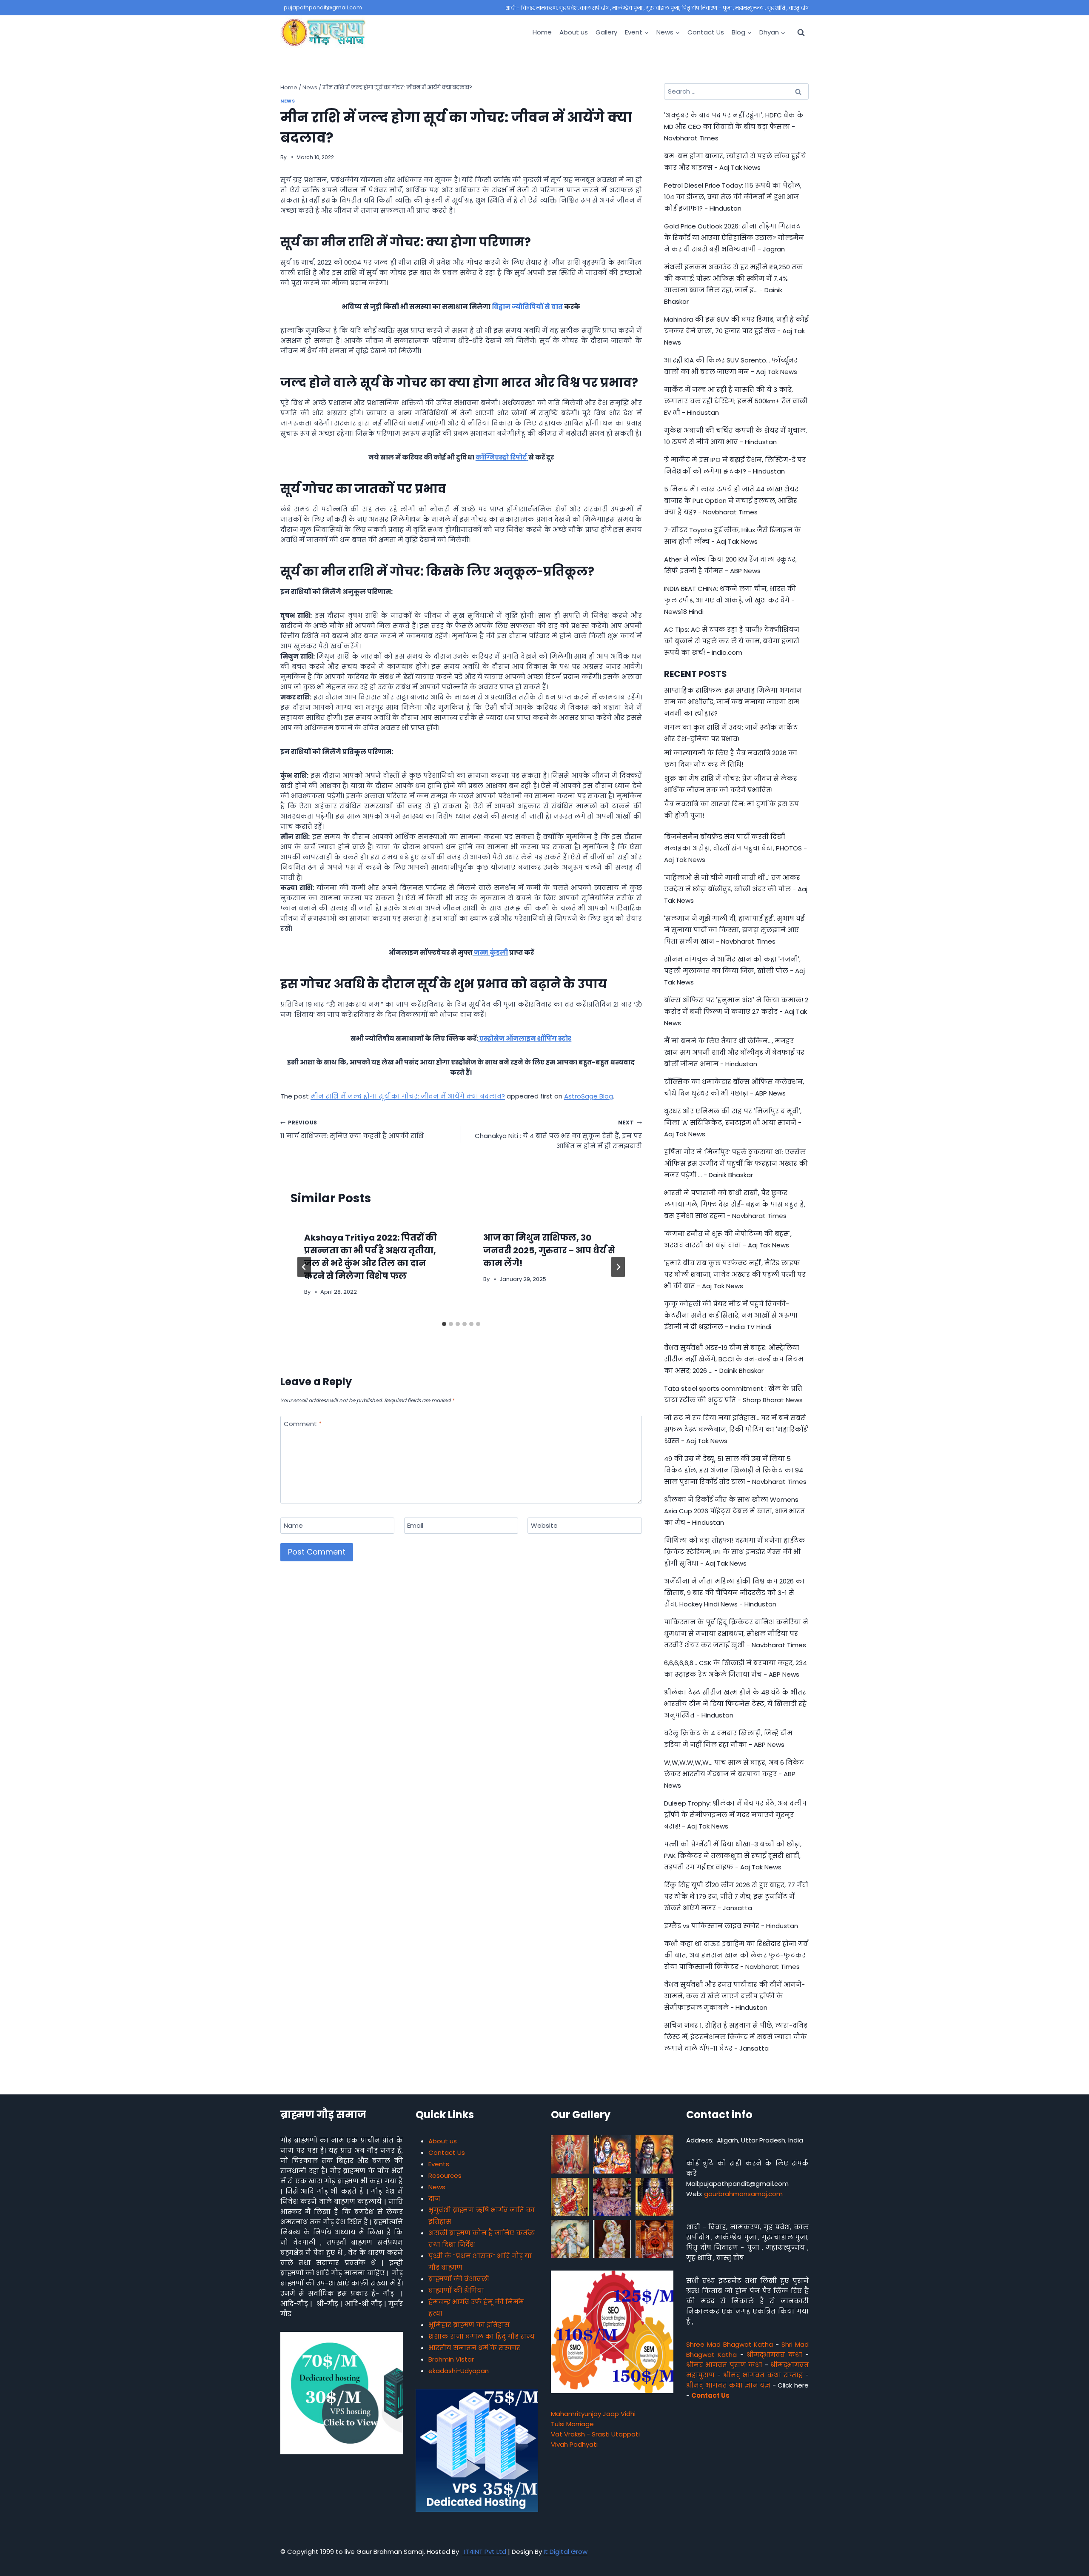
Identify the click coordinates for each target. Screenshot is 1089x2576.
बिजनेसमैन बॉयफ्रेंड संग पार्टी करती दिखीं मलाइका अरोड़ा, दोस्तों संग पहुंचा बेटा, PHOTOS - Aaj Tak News (736, 848)
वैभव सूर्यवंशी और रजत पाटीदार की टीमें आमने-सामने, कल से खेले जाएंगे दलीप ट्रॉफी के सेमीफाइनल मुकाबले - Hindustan (734, 1996)
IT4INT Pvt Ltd (484, 2552)
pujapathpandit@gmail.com (323, 7)
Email (415, 1526)
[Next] (618, 1267)
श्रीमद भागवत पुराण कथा (724, 2365)
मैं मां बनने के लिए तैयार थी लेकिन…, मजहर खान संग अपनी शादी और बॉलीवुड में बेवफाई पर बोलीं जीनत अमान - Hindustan (734, 1052)
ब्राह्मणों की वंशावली (459, 2279)
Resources (445, 2175)
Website (544, 1526)
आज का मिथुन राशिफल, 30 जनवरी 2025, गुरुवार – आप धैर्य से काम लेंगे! (549, 1250)
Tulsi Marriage (572, 2424)
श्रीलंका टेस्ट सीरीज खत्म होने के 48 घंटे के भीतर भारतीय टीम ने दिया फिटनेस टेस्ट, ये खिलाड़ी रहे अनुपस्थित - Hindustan (735, 1704)
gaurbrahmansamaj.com (743, 2194)
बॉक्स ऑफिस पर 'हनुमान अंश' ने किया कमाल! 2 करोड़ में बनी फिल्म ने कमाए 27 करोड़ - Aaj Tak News (736, 1011)
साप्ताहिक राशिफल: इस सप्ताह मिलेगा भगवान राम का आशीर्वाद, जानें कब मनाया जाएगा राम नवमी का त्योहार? (733, 702)
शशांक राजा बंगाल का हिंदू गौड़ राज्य (482, 2336)
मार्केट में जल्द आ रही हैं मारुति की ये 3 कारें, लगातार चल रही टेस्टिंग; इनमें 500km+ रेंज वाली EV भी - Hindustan (736, 401)
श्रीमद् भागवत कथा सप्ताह (763, 2375)
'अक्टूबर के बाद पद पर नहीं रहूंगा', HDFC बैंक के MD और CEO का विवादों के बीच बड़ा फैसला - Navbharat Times (734, 127)
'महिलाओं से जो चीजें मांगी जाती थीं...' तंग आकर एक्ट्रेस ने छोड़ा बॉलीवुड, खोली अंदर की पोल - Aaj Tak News (736, 889)
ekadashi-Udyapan (459, 2371)
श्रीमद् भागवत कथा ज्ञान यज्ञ (728, 2385)
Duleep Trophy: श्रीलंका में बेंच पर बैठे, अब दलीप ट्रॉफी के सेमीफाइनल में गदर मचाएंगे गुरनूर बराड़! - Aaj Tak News (735, 1815)
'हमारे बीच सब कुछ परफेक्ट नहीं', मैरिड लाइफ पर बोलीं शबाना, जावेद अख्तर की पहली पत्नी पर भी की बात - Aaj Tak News (735, 1274)
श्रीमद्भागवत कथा (774, 2355)
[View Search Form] (801, 32)
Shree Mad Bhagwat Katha (730, 2344)
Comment (303, 1424)
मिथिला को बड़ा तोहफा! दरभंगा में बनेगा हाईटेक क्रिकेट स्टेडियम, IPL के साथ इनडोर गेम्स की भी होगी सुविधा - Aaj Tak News (735, 1552)
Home (542, 32)
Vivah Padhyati (574, 2444)
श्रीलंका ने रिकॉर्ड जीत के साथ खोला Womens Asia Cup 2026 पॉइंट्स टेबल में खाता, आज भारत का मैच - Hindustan (734, 1511)
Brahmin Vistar (451, 2359)
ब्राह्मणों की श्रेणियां (456, 2290)
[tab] (444, 1324)
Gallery (606, 32)
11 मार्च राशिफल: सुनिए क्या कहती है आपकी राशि (352, 1130)
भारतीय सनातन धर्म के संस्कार (474, 2348)
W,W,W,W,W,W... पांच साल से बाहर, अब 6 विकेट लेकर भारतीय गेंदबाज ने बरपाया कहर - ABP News (734, 1774)
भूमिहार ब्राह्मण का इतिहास (469, 2325)
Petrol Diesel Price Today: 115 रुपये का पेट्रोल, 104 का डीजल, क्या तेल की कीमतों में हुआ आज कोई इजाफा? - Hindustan (733, 197)
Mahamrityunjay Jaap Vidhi (593, 2414)
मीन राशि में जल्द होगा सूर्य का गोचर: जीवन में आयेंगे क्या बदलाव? (408, 1096)
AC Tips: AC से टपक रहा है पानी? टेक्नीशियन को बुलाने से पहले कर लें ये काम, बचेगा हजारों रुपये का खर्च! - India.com (732, 641)
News (288, 101)
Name (293, 1526)
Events (439, 2164)
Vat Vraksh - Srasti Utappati (595, 2434)
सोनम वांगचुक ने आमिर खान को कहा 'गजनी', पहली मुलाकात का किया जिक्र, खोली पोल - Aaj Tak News (734, 971)
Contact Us (706, 32)
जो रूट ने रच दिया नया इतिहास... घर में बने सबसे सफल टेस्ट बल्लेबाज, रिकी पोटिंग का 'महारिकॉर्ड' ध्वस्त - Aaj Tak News (736, 1429)
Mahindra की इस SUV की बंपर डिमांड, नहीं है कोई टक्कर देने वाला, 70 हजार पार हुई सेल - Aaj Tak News (736, 331)
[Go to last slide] (304, 1267)
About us (574, 32)
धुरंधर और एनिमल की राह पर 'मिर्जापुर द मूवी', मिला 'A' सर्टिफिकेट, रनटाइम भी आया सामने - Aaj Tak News (733, 1123)
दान (434, 2198)
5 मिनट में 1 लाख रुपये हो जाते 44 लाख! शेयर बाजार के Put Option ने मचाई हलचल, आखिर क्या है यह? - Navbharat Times (731, 501)
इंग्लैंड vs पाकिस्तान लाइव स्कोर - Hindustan (731, 1926)
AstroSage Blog (589, 1096)
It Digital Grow (566, 2552)
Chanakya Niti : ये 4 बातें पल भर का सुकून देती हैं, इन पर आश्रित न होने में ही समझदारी (558, 1135)
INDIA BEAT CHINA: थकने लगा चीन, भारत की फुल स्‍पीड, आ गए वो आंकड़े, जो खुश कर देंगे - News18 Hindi (730, 600)
